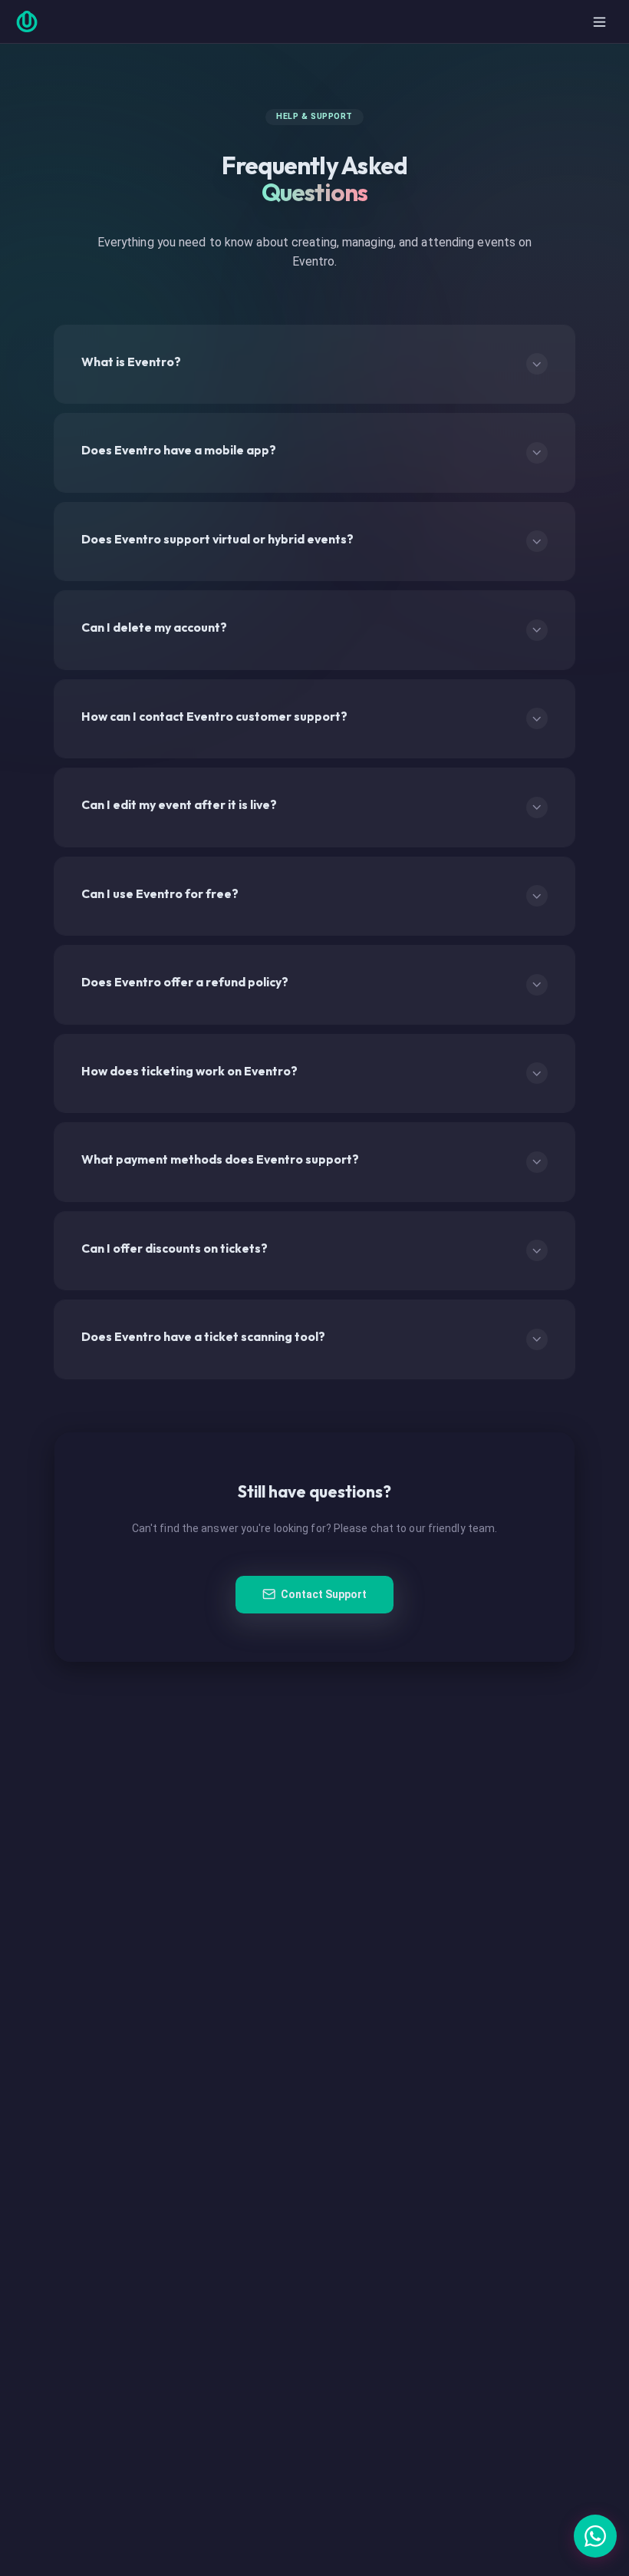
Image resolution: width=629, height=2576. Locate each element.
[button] (595, 2536)
